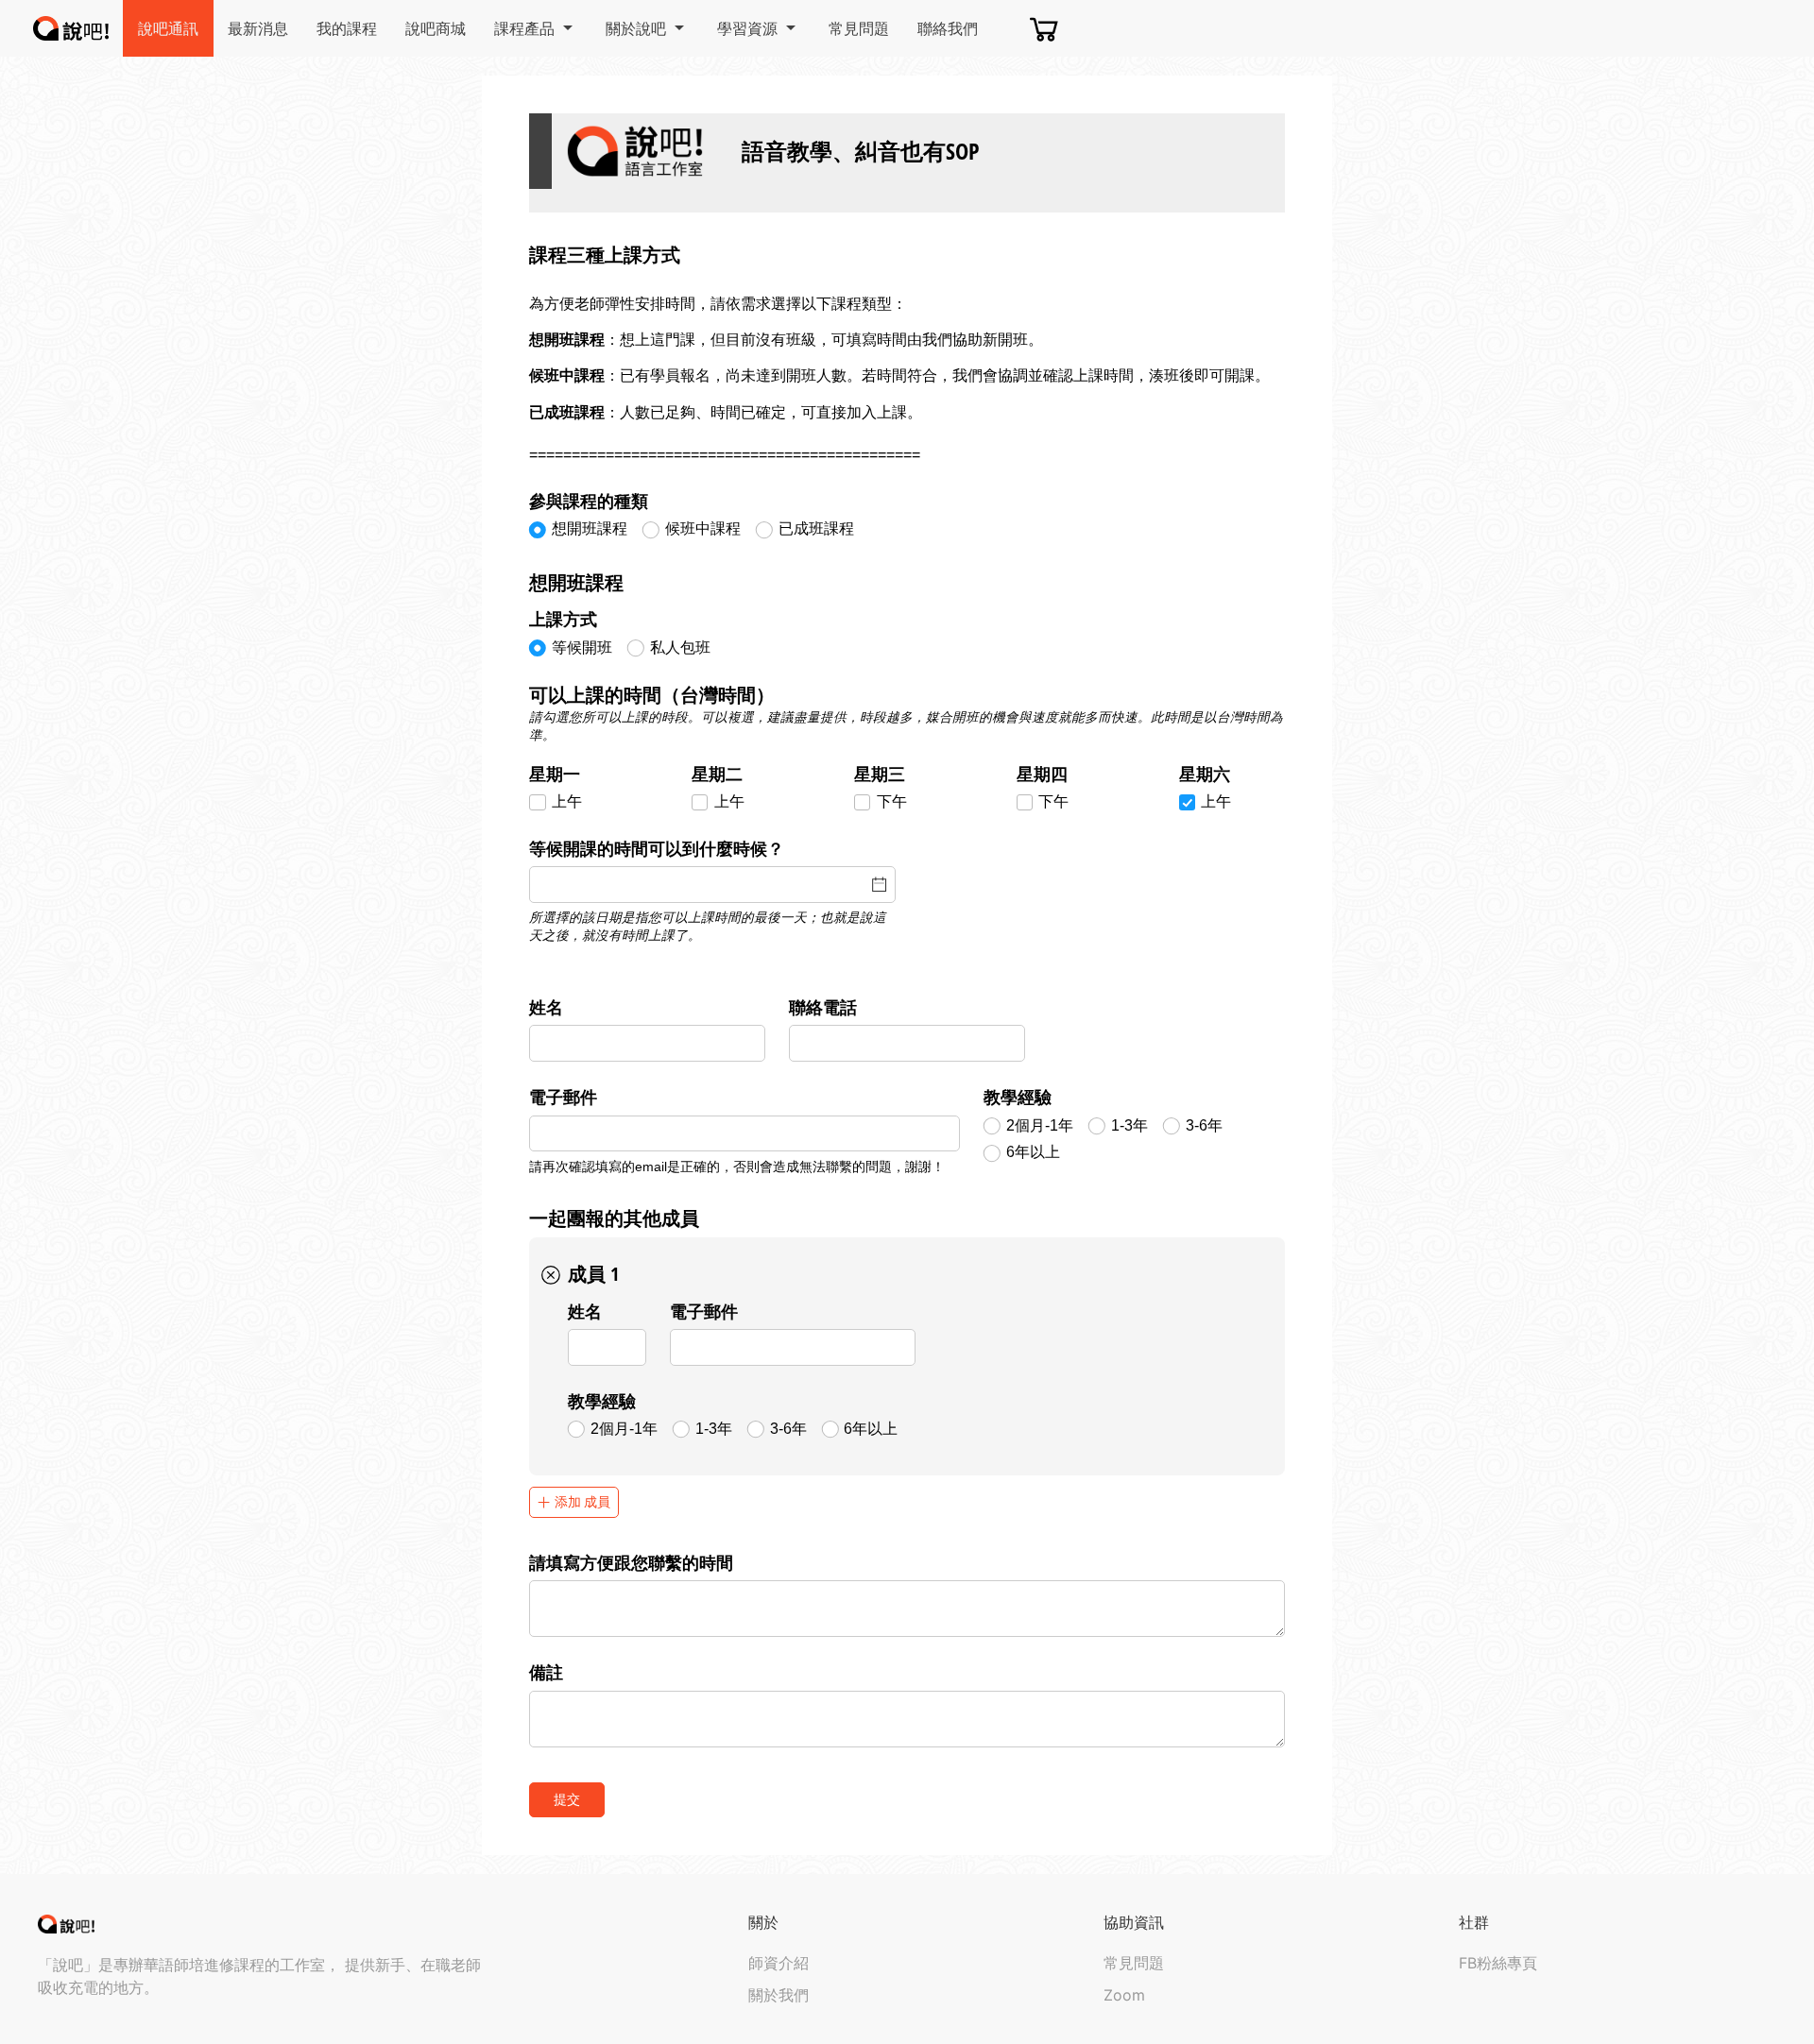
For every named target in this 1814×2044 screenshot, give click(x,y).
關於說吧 (636, 28)
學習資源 (747, 28)
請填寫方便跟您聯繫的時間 (631, 1562)
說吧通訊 (168, 28)
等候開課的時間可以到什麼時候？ (657, 848)
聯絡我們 (948, 28)
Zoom (1124, 1995)
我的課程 (347, 28)
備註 (546, 1672)
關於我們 (779, 1995)
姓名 (546, 1007)
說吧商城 (436, 28)
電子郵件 (563, 1097)
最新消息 (258, 28)
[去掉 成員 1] (551, 1276)
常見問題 (859, 28)
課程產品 (524, 28)
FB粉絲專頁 (1498, 1963)
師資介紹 (779, 1963)
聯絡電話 (823, 1007)
